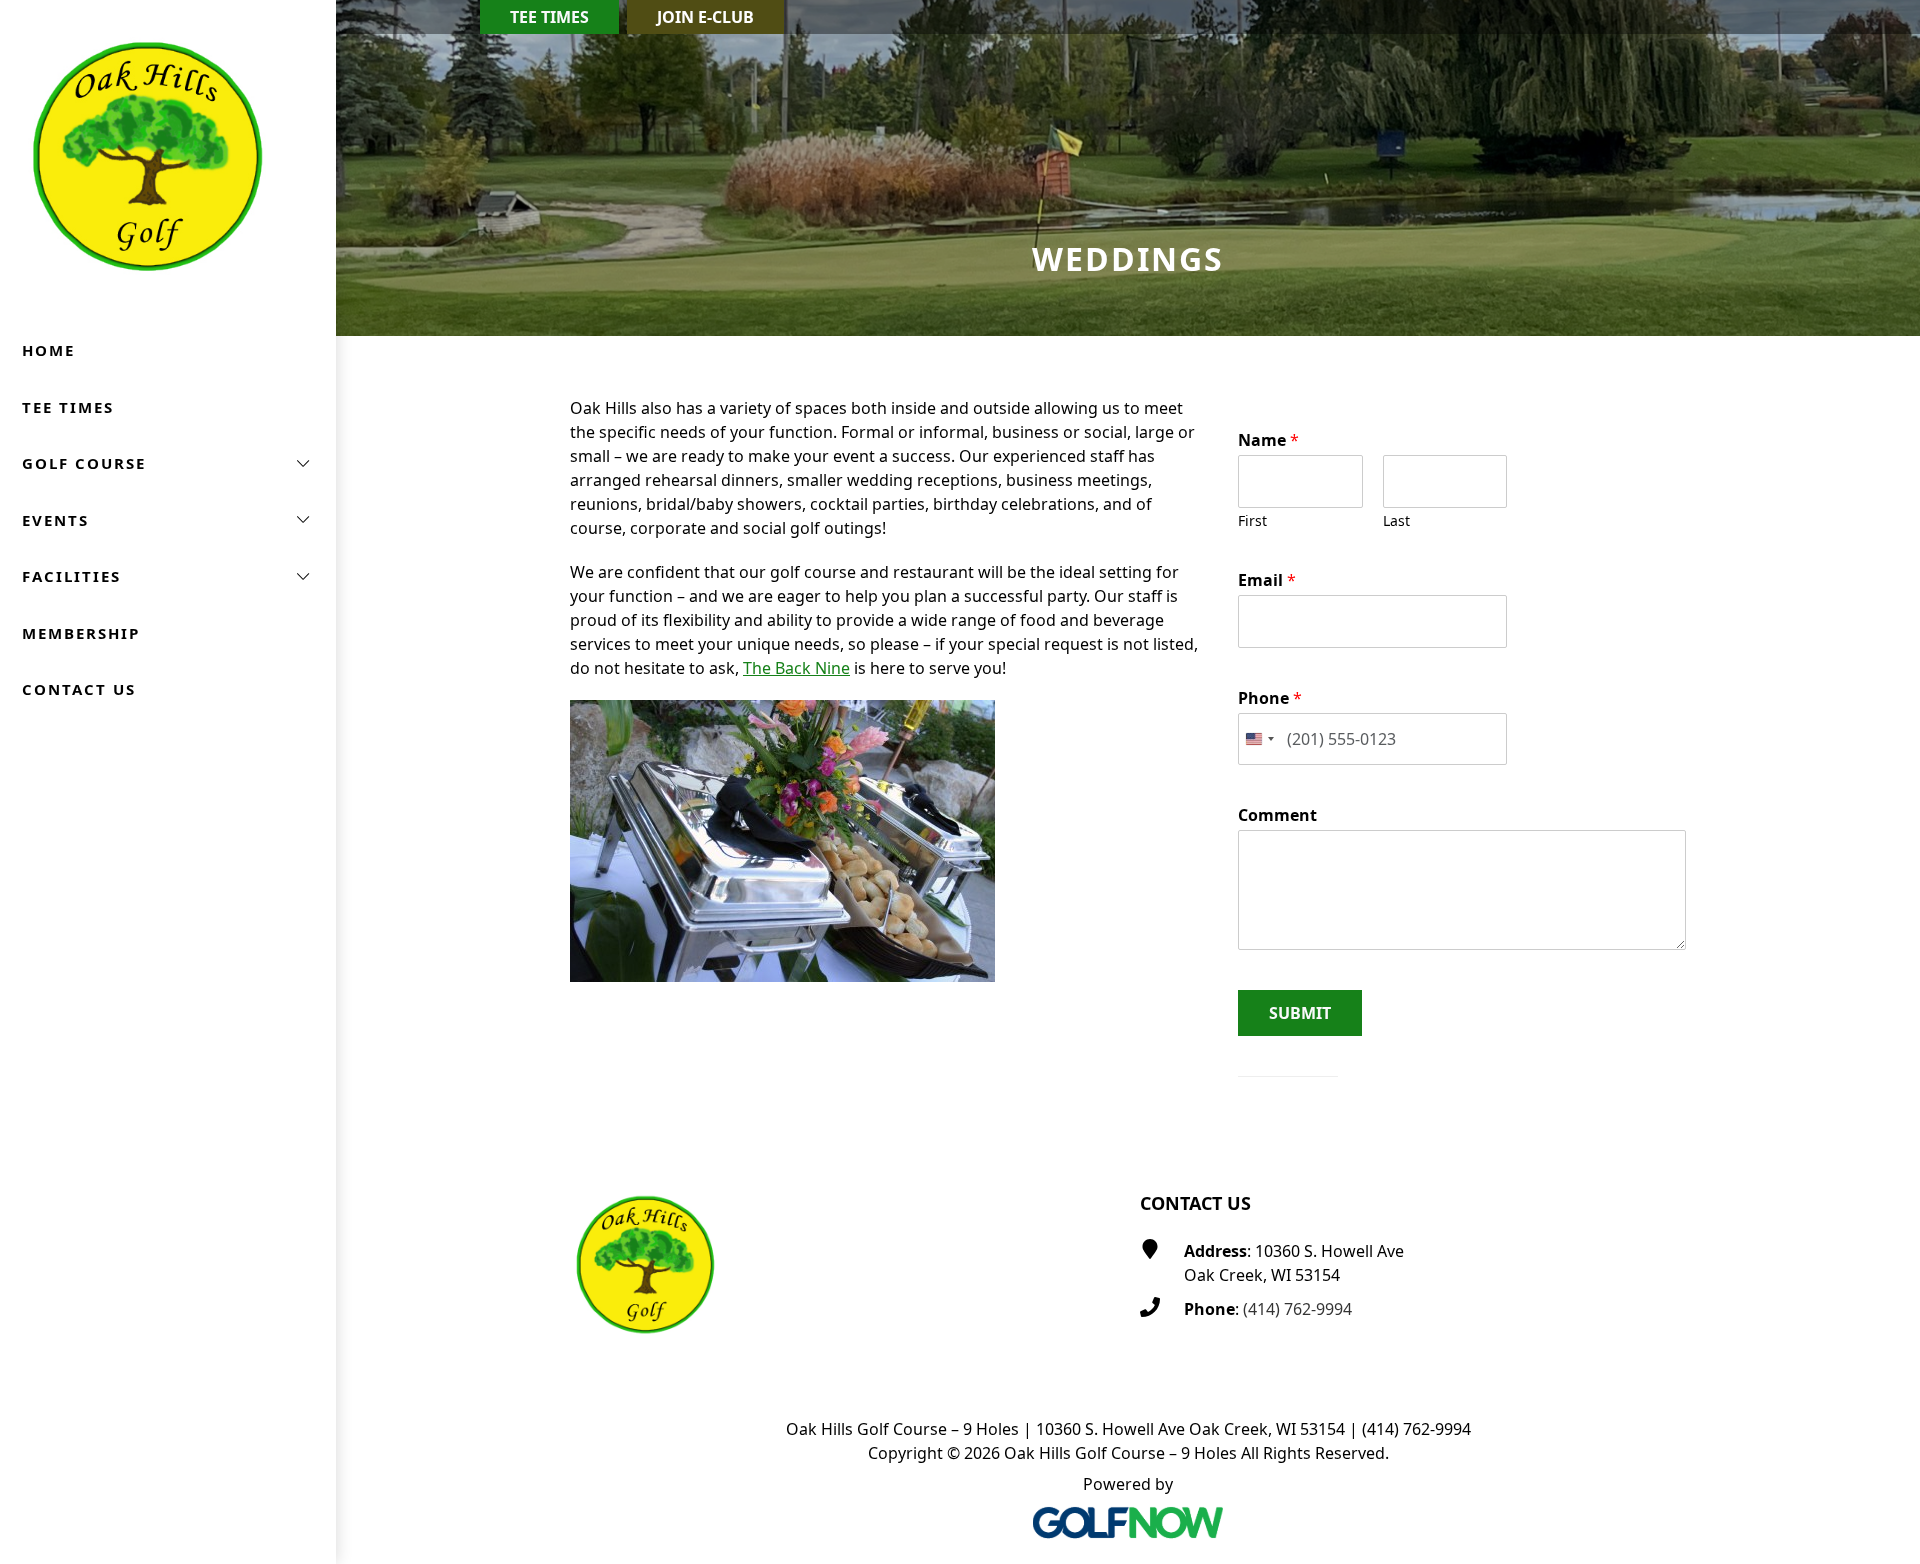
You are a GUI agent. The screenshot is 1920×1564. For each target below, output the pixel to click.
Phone (1270, 698)
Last (1396, 521)
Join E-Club (705, 17)
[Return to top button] (1881, 1110)
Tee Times (549, 17)
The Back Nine (796, 668)
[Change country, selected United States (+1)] (1259, 739)
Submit (1300, 1013)
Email (1267, 580)
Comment (1277, 815)
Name (1268, 440)
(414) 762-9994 (1297, 1309)
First (1252, 521)
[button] (168, 463)
